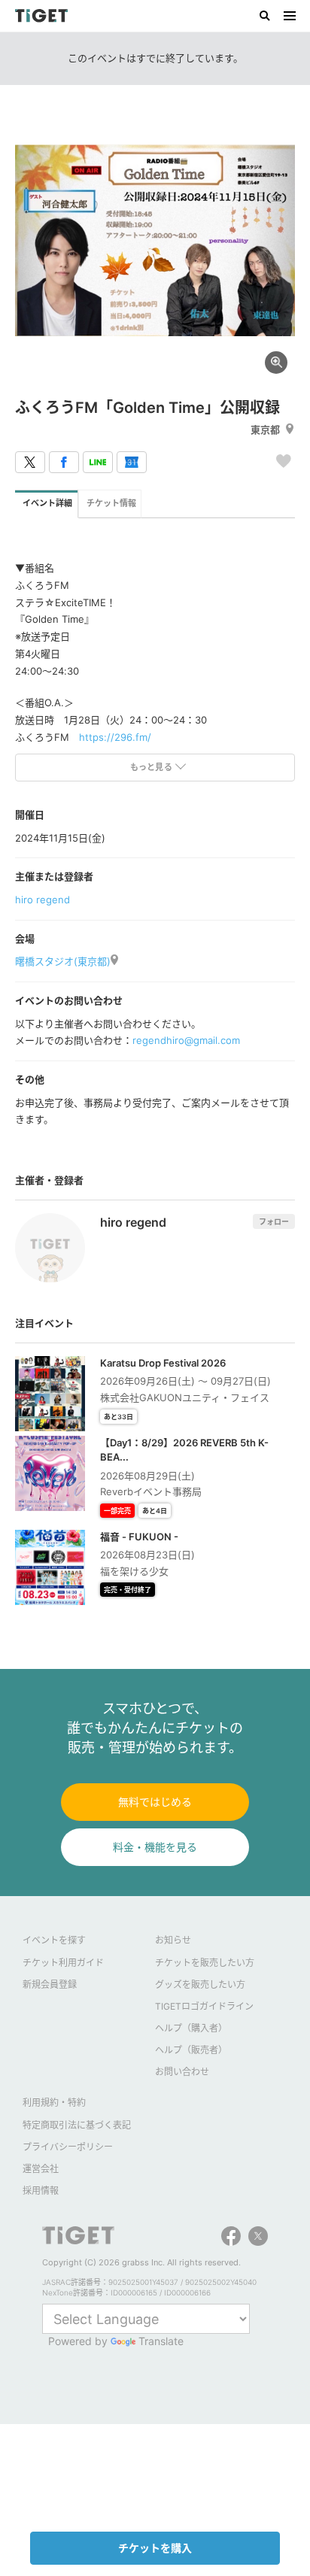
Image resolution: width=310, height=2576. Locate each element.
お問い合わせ (182, 2072)
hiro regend (43, 900)
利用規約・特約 (54, 2103)
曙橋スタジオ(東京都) (63, 961)
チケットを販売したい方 (205, 1963)
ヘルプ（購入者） (191, 2028)
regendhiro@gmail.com (186, 1040)
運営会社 (41, 2169)
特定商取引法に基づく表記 (77, 2125)
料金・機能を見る (155, 1847)
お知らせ (173, 1940)
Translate (161, 2341)
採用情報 (41, 2191)
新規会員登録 (50, 1984)
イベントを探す (54, 1940)
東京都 (265, 429)
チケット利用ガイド (63, 1963)
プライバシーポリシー (68, 2147)
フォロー (274, 1221)
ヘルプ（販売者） (191, 2050)
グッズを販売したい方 (200, 1984)
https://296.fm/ (115, 737)
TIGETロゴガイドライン (204, 2006)
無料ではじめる (155, 1802)
